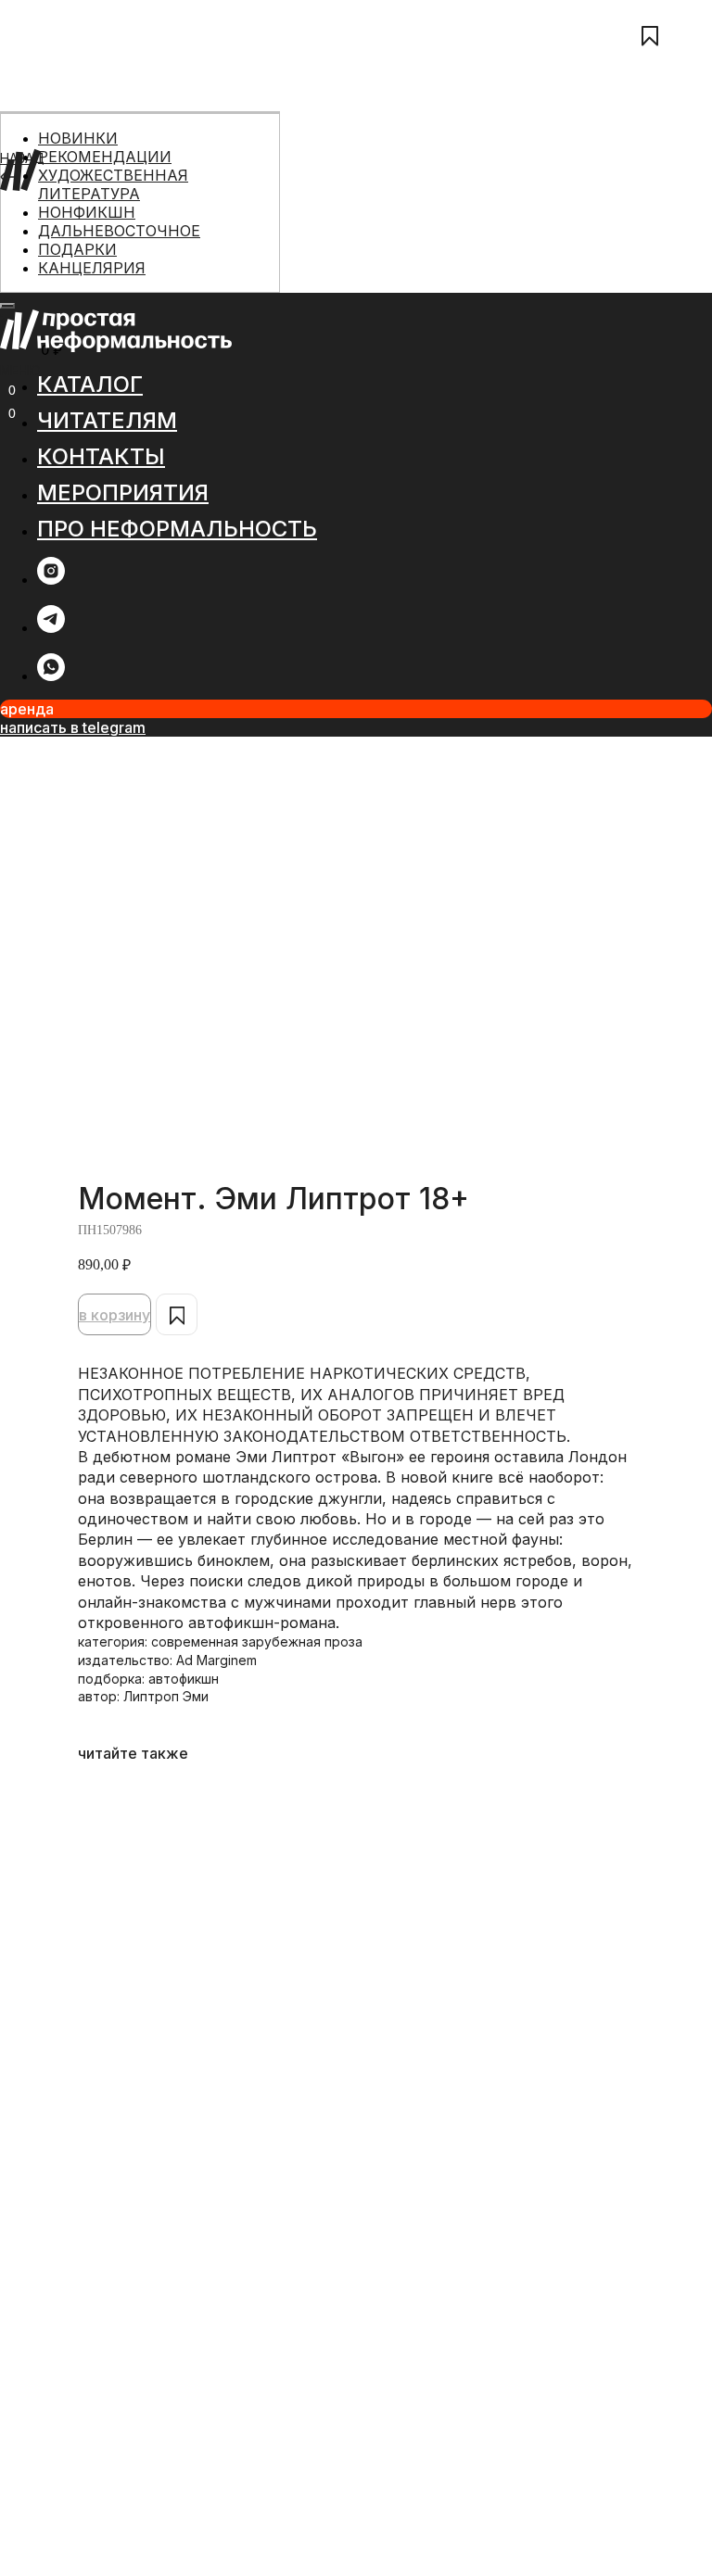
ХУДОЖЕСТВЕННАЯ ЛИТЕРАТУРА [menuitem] (113, 184)
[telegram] (51, 628)
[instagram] (51, 580)
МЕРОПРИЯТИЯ (50, 265)
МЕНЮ (20, 370)
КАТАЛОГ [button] (90, 384)
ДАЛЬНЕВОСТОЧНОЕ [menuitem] (119, 231)
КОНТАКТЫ (37, 245)
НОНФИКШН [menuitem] (87, 212)
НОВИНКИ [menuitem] (78, 138)
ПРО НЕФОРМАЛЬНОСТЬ (80, 286)
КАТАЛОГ (30, 204)
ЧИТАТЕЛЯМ (39, 225)
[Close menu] (7, 306)
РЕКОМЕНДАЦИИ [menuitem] (105, 157)
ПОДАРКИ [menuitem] (77, 249)
